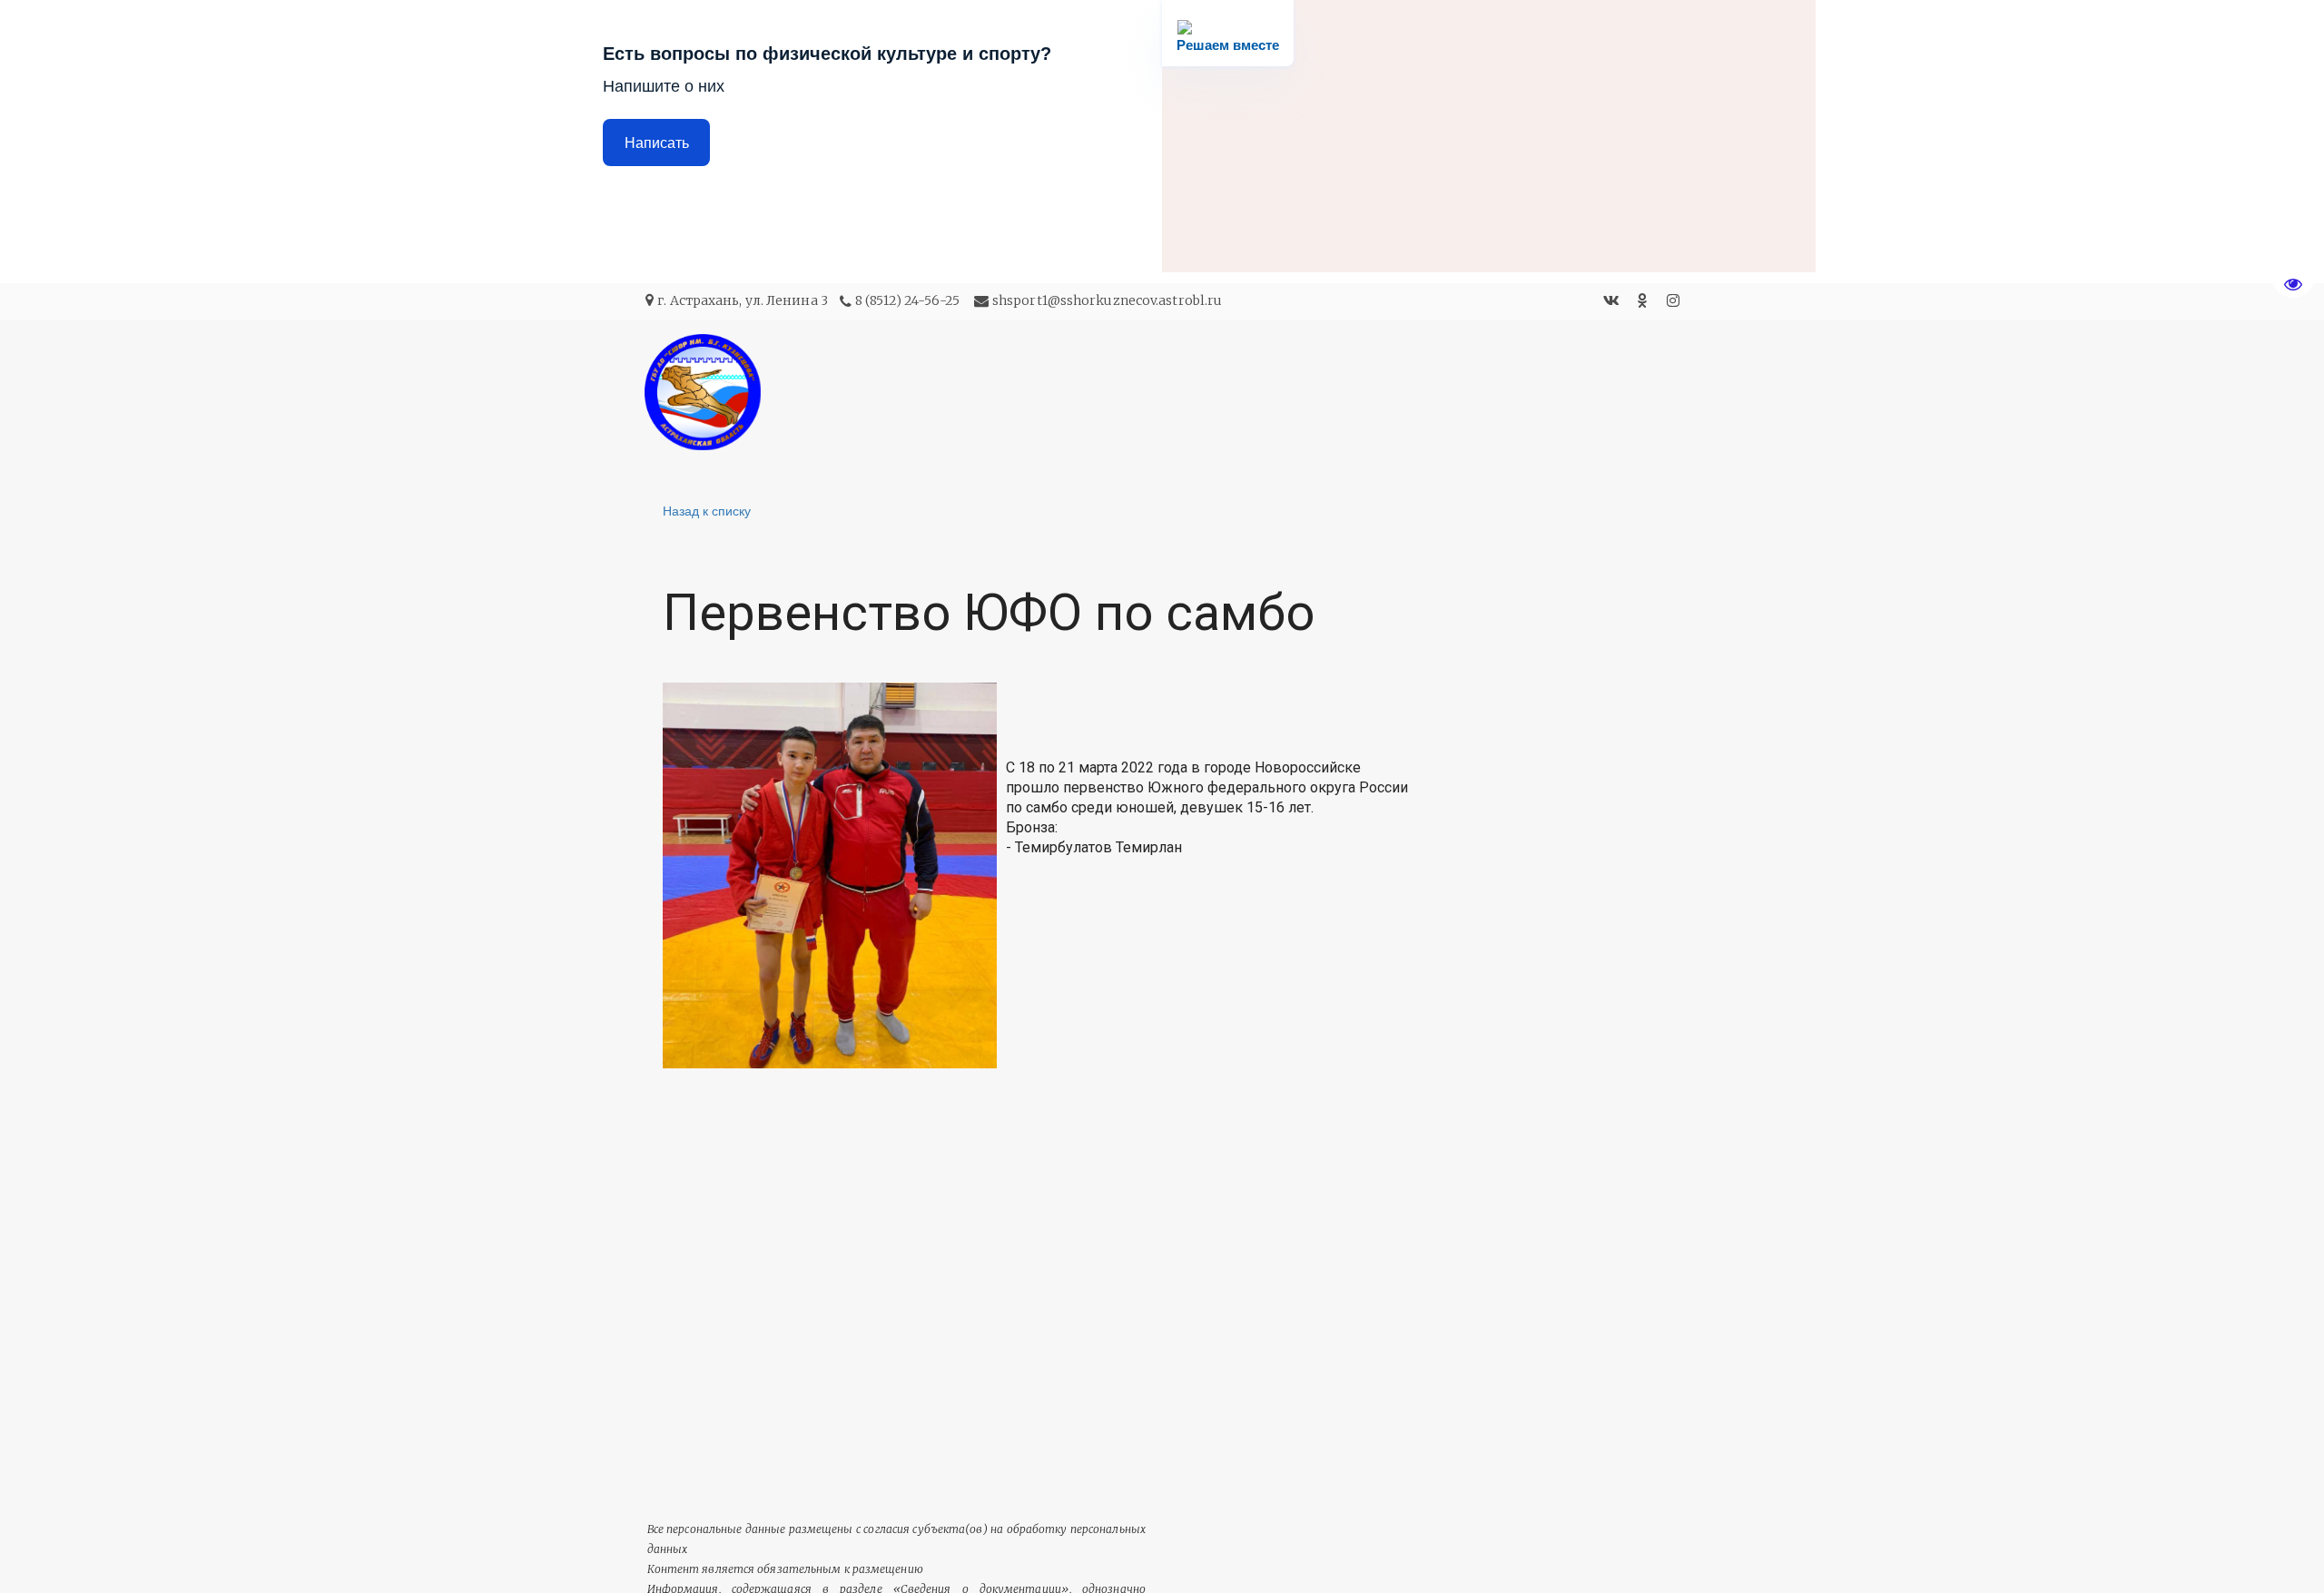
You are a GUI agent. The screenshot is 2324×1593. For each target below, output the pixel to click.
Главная (1239, 392)
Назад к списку (707, 510)
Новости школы (1375, 392)
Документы (1525, 392)
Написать (657, 143)
